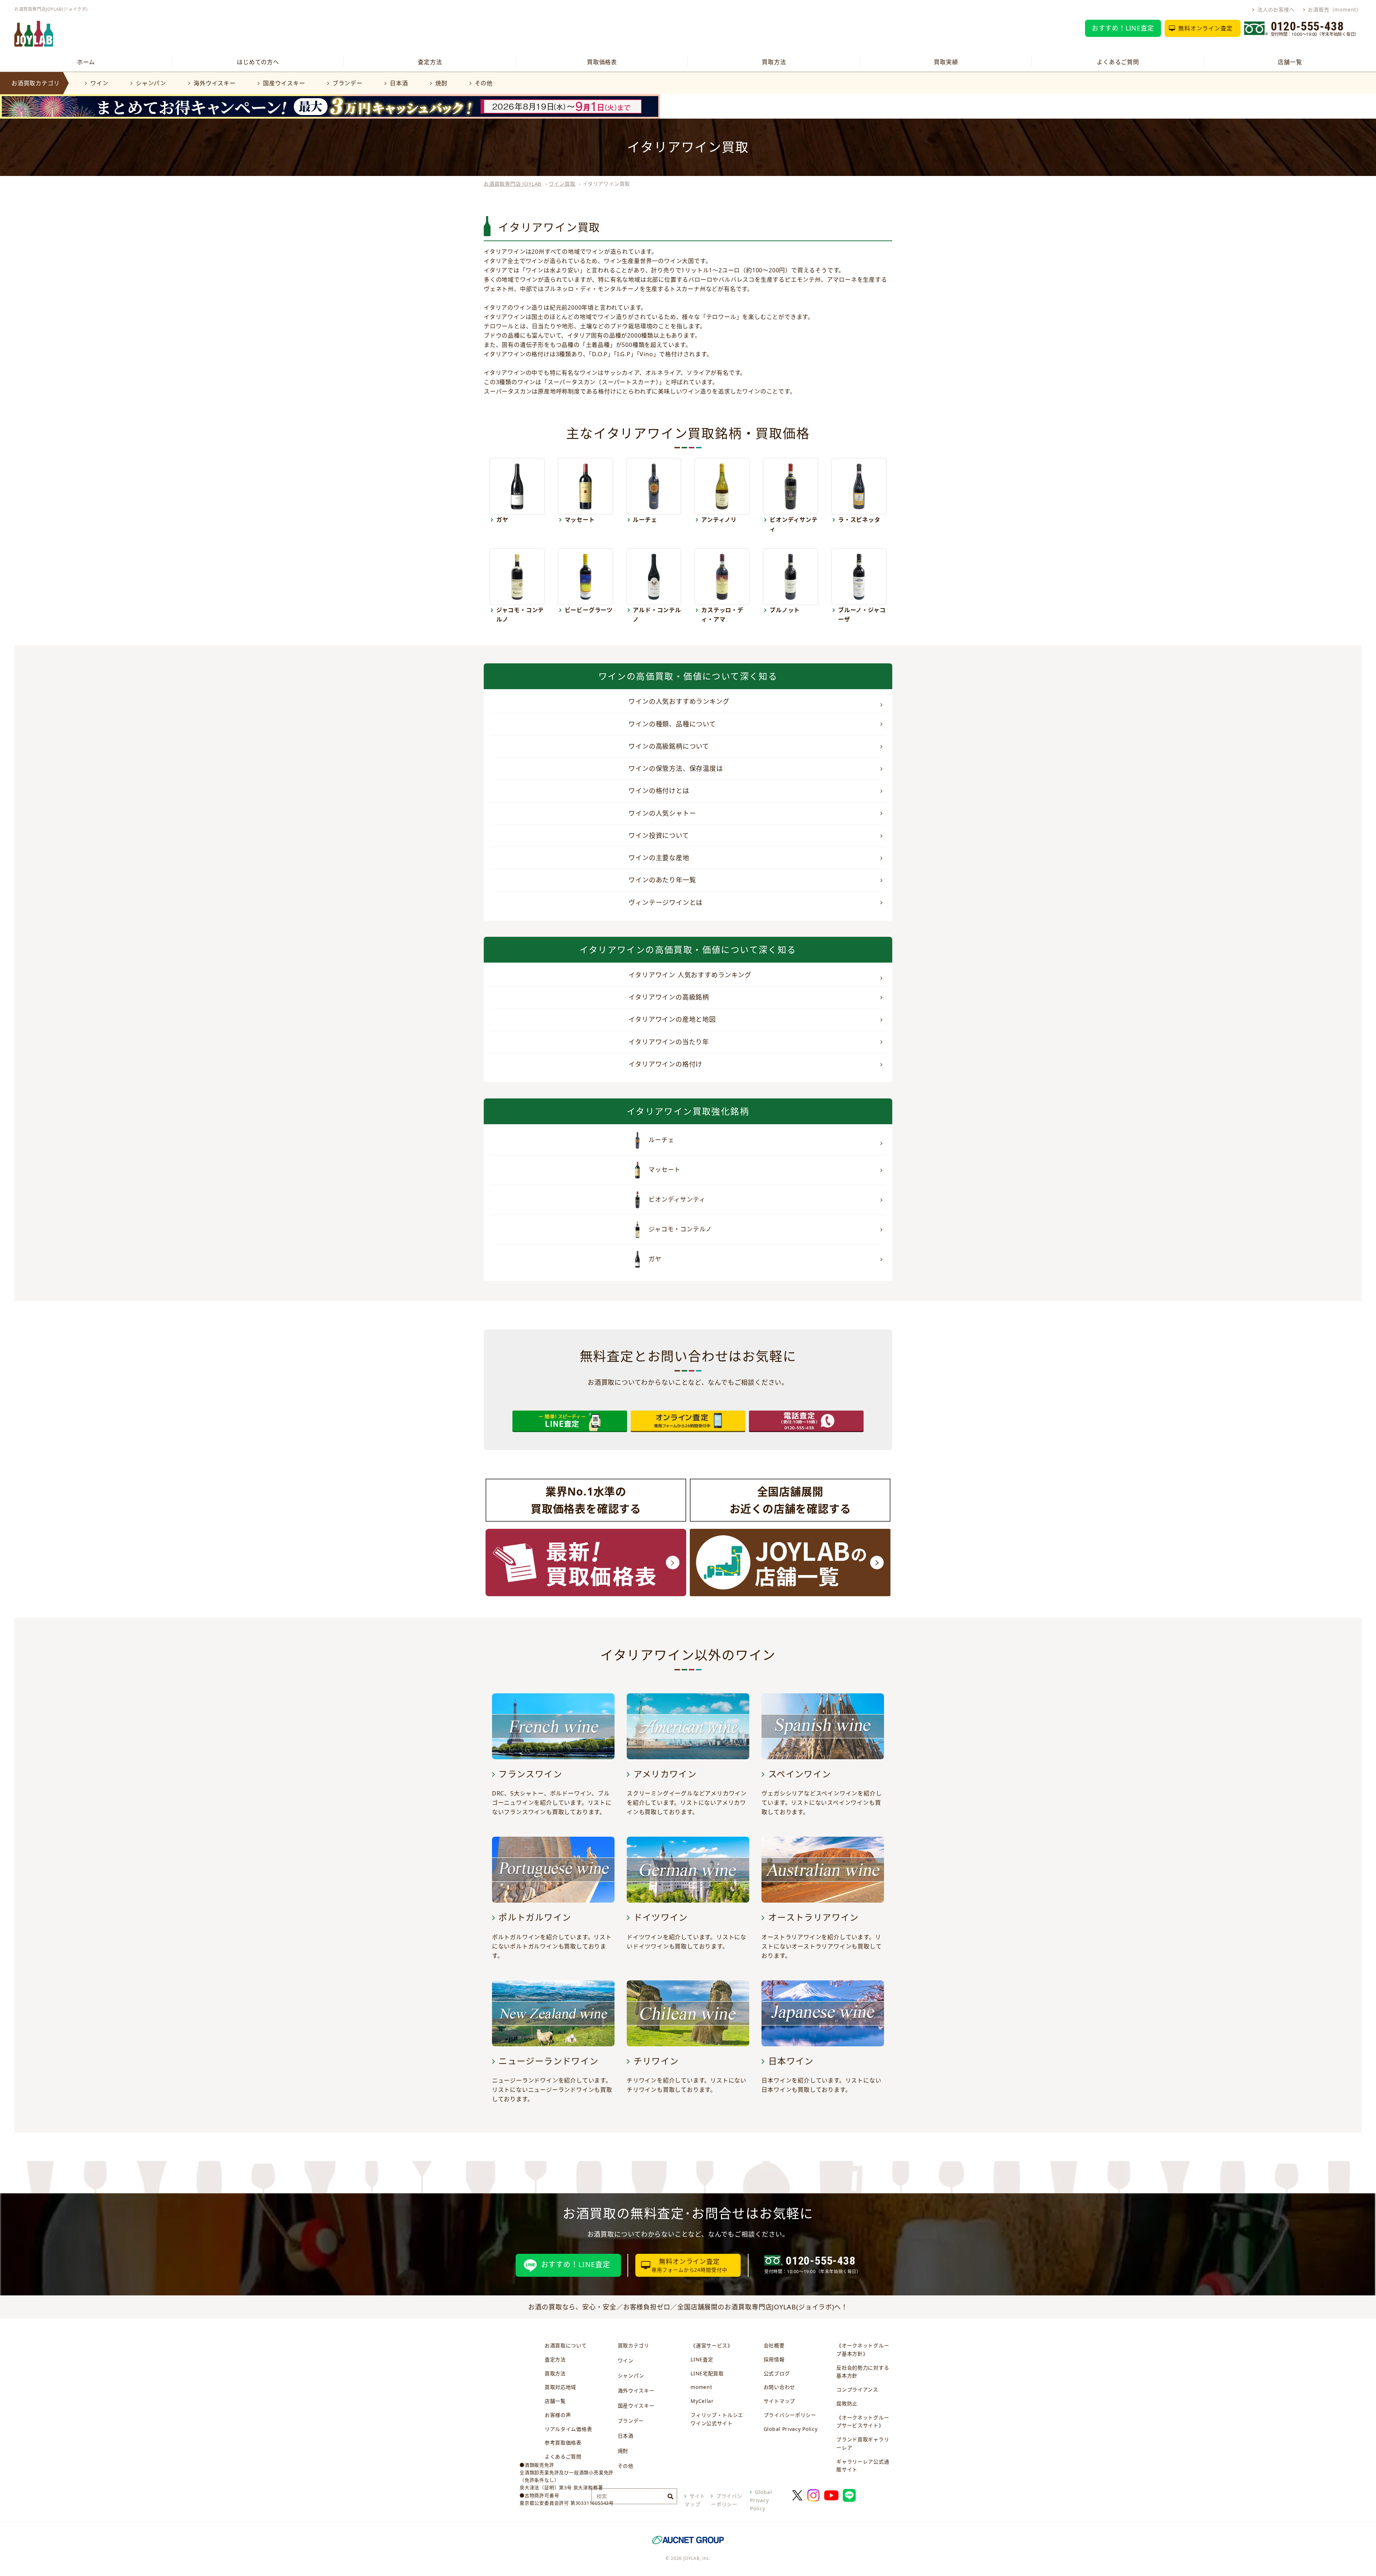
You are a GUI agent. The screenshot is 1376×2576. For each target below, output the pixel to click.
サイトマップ (779, 2401)
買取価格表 (602, 62)
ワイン (99, 83)
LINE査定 (702, 2359)
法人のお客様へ (1276, 9)
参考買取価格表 (563, 2443)
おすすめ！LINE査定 (1123, 28)
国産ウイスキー (284, 83)
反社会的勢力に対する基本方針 (863, 2372)
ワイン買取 (562, 184)
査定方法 (430, 62)
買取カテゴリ (634, 2345)
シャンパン (151, 83)
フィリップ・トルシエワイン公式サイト (717, 2419)
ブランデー (348, 83)
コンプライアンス (857, 2389)
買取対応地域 (560, 2387)
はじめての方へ (258, 62)
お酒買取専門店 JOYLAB (513, 184)
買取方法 (774, 62)
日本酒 (399, 83)
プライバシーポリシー (790, 2415)
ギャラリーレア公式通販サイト (863, 2466)
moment (701, 2387)
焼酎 (441, 83)
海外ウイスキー (214, 83)
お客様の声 (558, 2415)
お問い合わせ (779, 2387)
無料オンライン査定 (1205, 28)
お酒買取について (566, 2345)
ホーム (86, 62)
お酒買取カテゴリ (35, 83)
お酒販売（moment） (1335, 9)
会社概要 (774, 2345)
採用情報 (774, 2359)
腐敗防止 (847, 2403)
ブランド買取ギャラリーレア (863, 2443)
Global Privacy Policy (791, 2429)
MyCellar (702, 2401)
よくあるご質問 (1118, 62)
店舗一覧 (1290, 62)
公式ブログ (777, 2373)
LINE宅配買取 (707, 2373)
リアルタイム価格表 (568, 2429)
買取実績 (946, 62)
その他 (484, 83)
